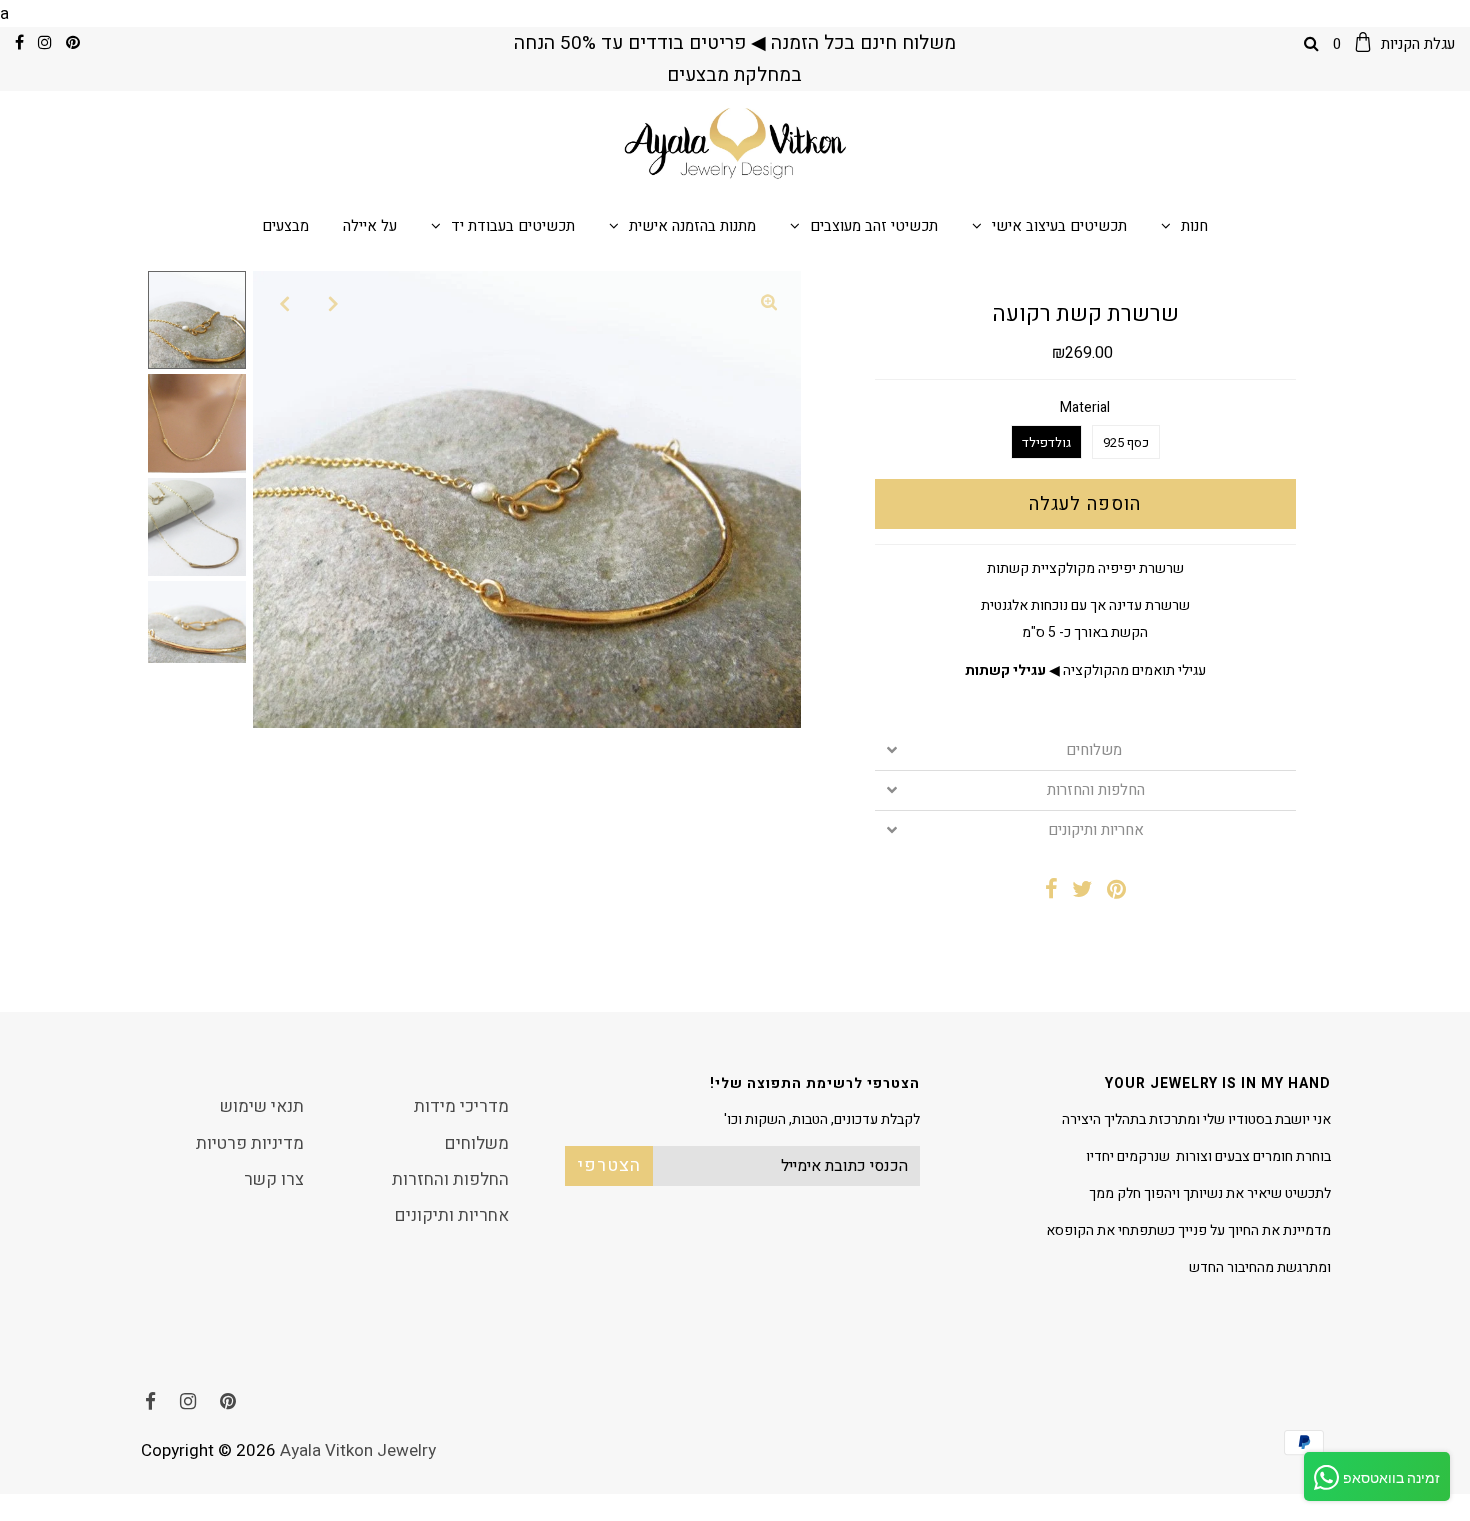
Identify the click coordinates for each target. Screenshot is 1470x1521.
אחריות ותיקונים (1096, 830)
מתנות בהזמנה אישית (692, 226)
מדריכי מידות (461, 1106)
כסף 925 (1126, 442)
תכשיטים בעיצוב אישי (1059, 226)
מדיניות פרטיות (250, 1143)
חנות (1194, 226)
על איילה (370, 226)
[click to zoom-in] (769, 303)
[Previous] (285, 303)
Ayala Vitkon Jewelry (358, 1450)
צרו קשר (274, 1179)
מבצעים (285, 226)
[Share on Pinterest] (1116, 891)
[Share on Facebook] (1051, 891)
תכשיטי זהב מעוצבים (874, 226)
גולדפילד (1046, 442)
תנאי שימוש (262, 1106)
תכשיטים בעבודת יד (513, 226)
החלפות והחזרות (1096, 790)
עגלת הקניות (1394, 44)
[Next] (334, 303)
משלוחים (1096, 750)
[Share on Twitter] (1082, 891)
